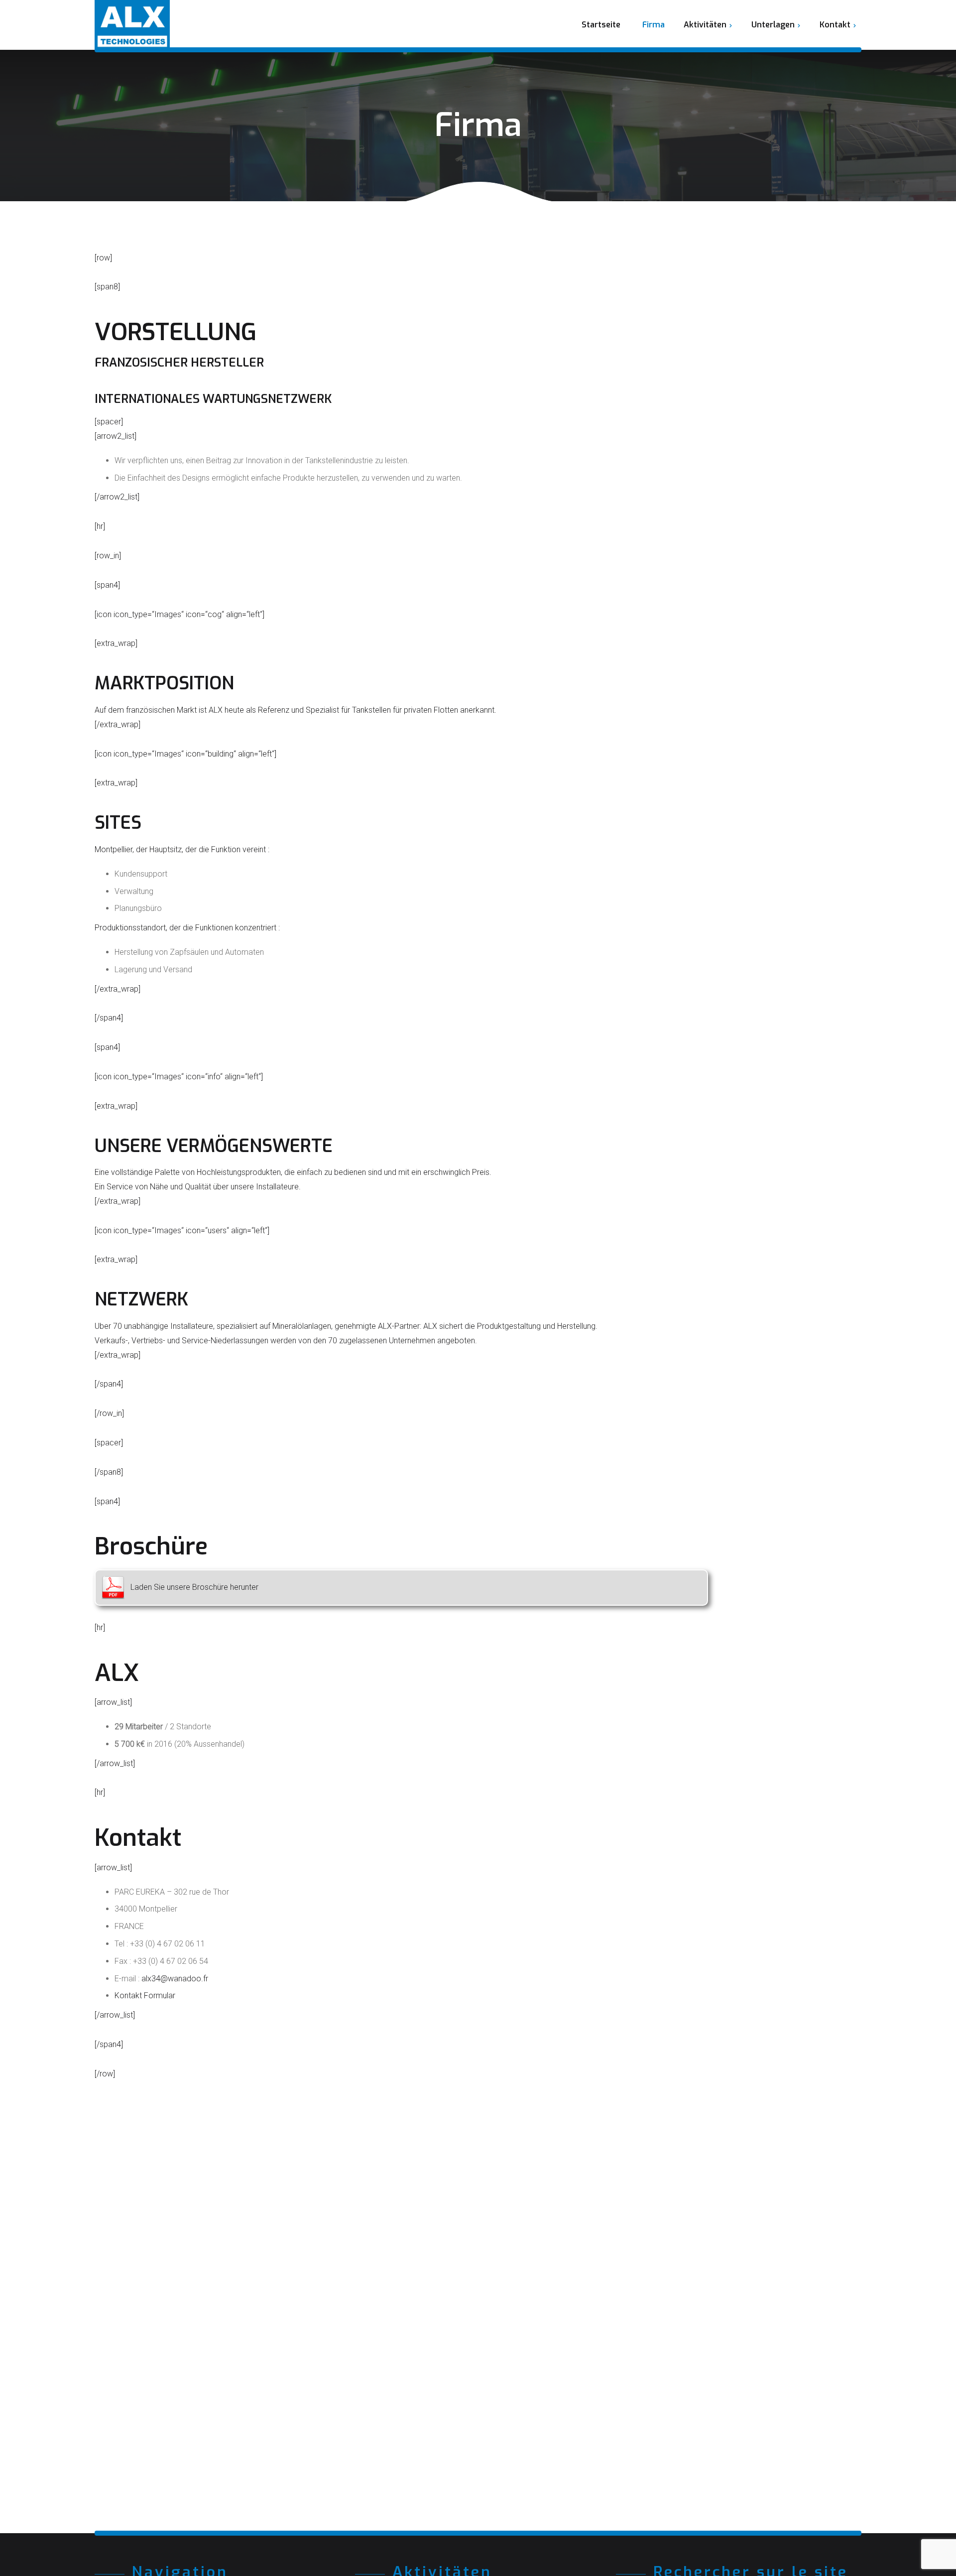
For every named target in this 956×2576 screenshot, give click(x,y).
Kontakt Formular (145, 1996)
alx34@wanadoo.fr (175, 1979)
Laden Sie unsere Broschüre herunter (194, 1587)
